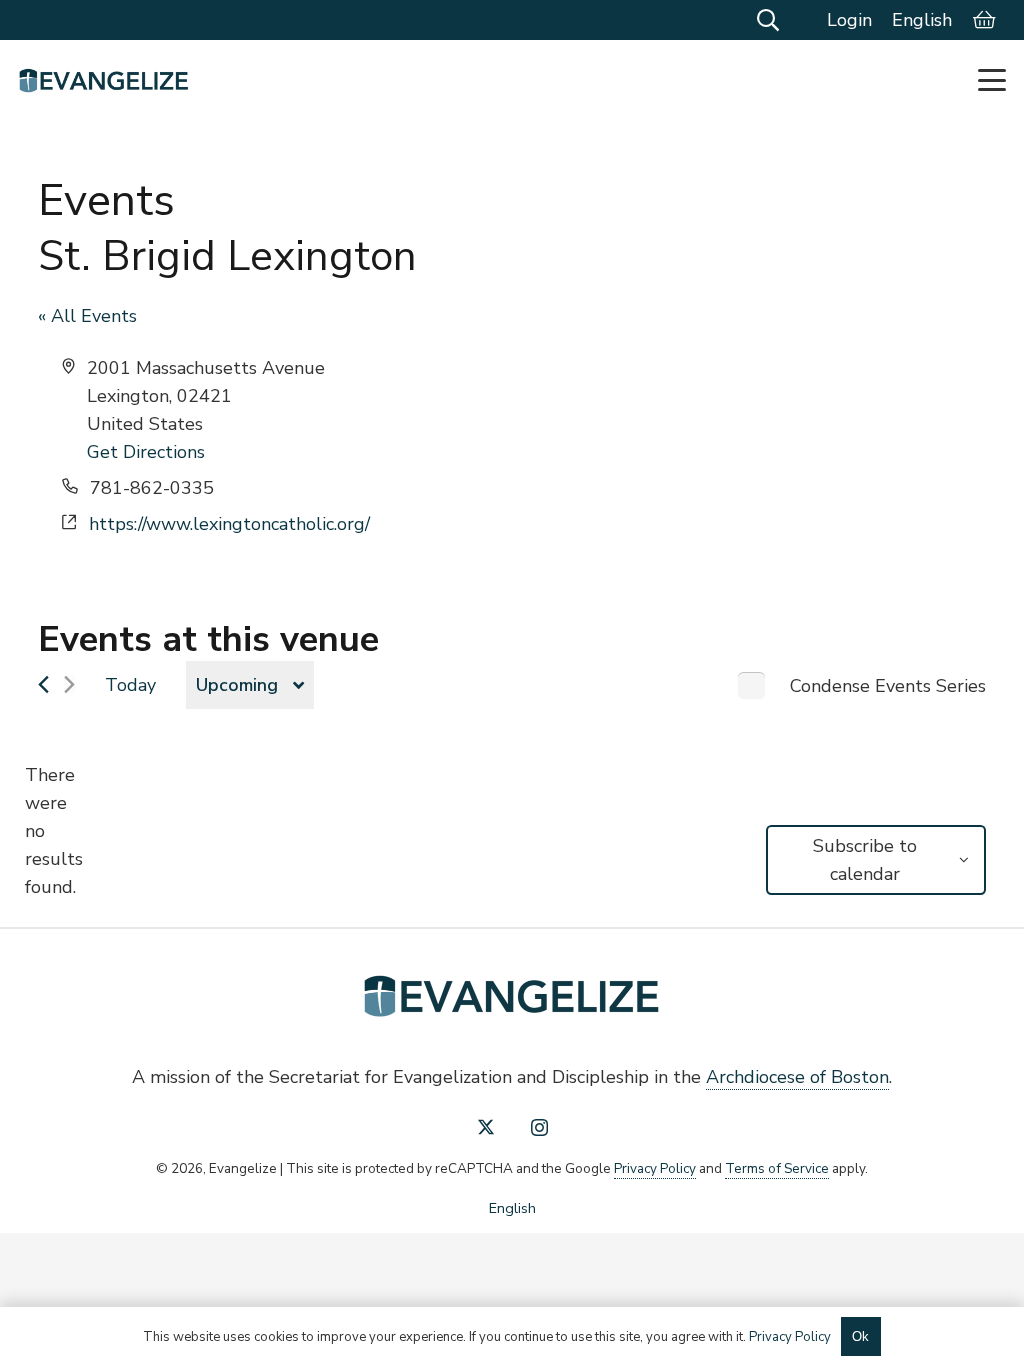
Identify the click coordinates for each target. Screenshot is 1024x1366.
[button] (767, 20)
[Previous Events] (43, 684)
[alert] (54, 831)
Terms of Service (777, 1168)
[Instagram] (539, 1128)
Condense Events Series (888, 686)
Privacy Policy (655, 1168)
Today (130, 685)
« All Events (87, 316)
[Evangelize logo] (104, 80)
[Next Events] (69, 684)
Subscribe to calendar (865, 860)
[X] (486, 1127)
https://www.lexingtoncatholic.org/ (229, 524)
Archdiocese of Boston (797, 1077)
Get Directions (146, 452)
